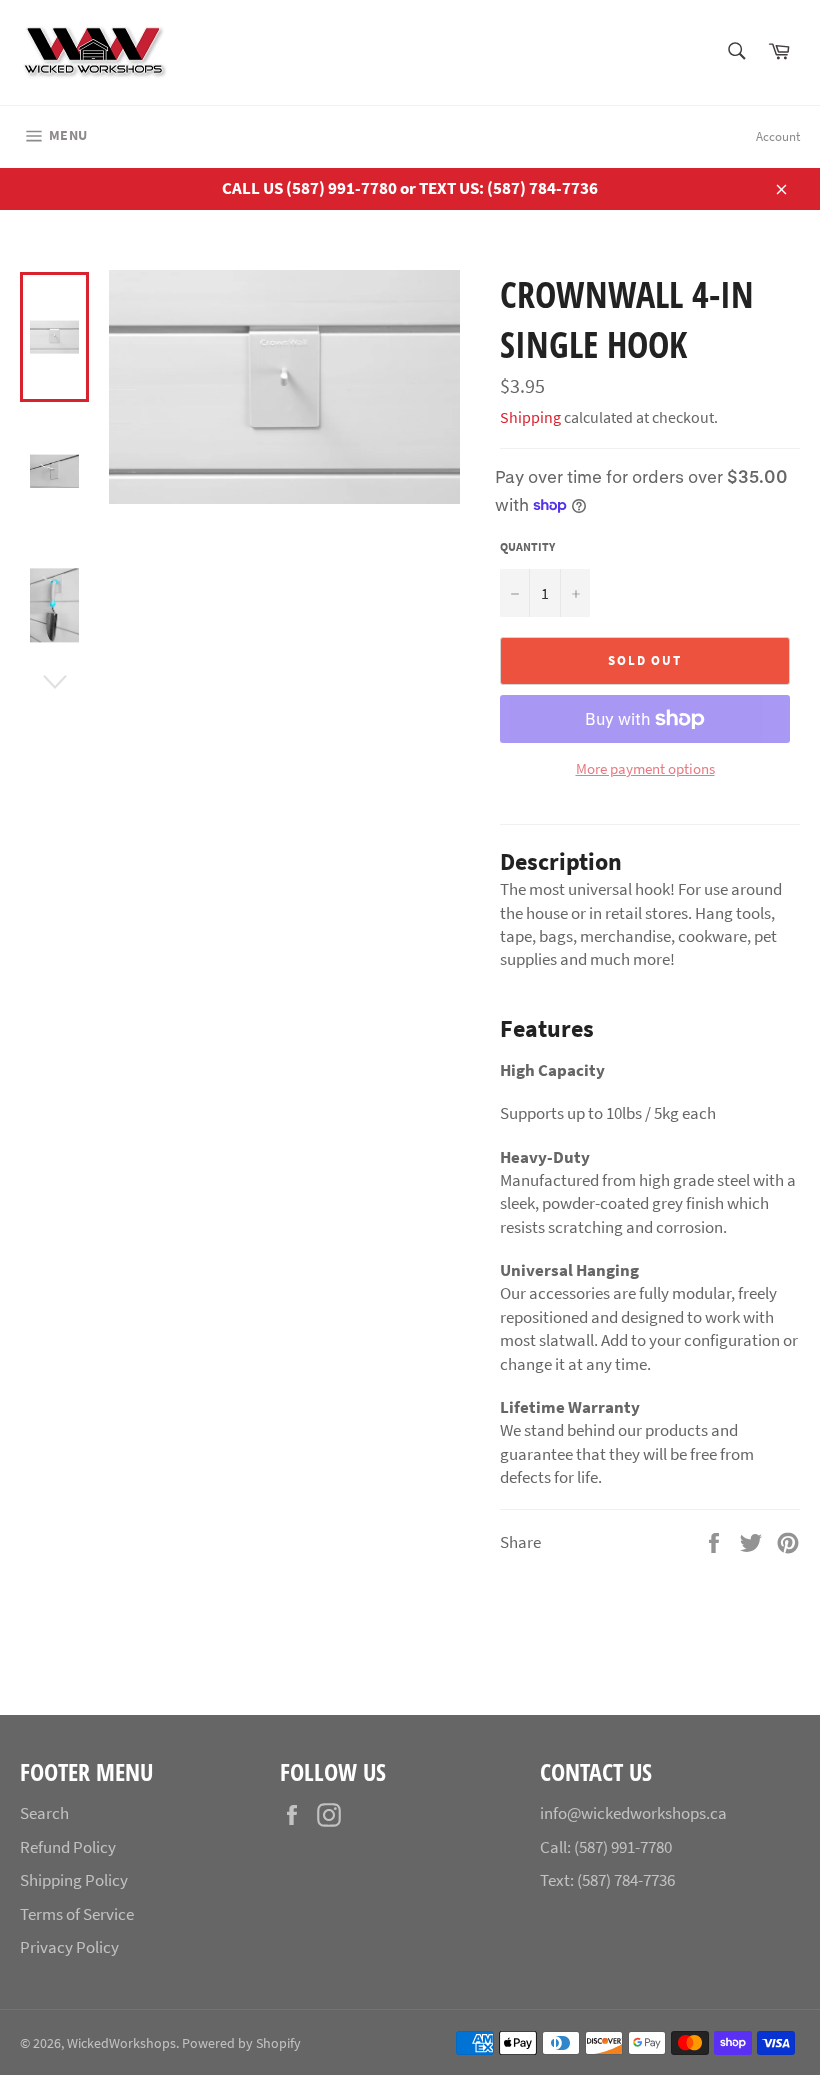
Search (44, 1813)
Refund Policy (68, 1847)
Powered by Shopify (241, 2043)
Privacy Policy (69, 1947)
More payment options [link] (645, 768)
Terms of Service (77, 1914)
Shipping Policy (74, 1880)
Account (778, 136)
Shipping (530, 417)
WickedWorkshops (121, 2043)
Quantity (527, 546)
